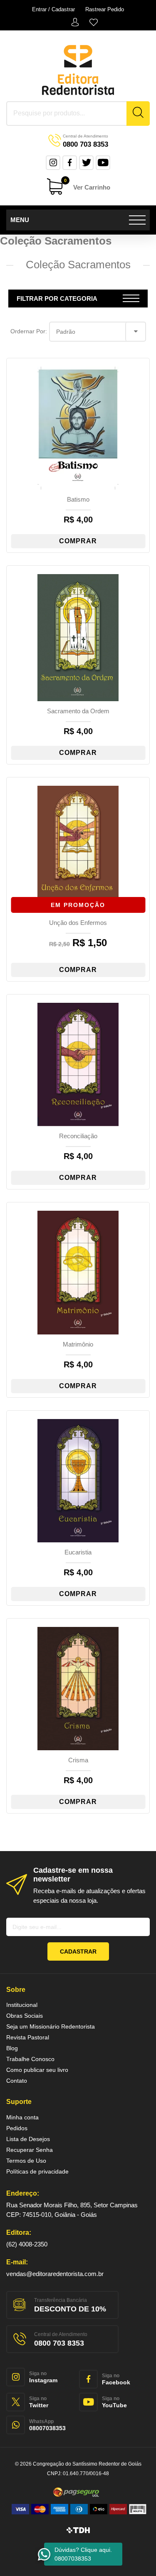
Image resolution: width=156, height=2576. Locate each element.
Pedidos (17, 2128)
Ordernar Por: (29, 331)
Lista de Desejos (94, 22)
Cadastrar (78, 1951)
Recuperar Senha (30, 2150)
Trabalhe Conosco (30, 2059)
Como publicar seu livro (37, 2070)
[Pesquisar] (138, 114)
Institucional (22, 2005)
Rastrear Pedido (105, 9)
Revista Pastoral (28, 2037)
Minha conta (75, 22)
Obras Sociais (25, 2016)
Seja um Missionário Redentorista (51, 2026)
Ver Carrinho (87, 185)
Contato (17, 2081)
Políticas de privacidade (37, 2171)
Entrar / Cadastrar (53, 9)
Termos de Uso (26, 2161)
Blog (12, 2048)
